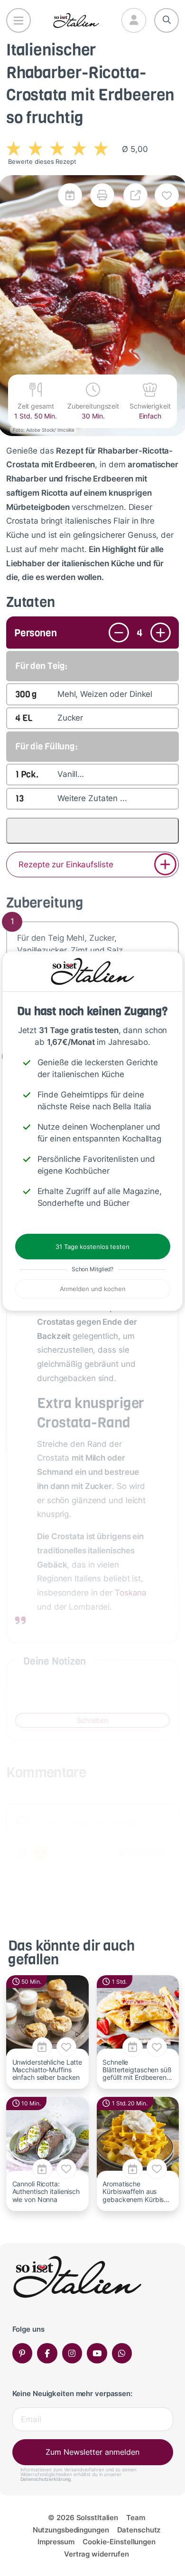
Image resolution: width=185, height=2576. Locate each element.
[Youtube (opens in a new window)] (97, 2353)
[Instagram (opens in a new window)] (72, 2353)
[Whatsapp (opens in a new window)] (122, 2353)
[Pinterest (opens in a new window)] (23, 2353)
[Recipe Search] (167, 20)
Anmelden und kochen (93, 1289)
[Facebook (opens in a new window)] (47, 2353)
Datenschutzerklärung (46, 2479)
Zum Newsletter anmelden (92, 2452)
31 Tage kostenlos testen (92, 1247)
